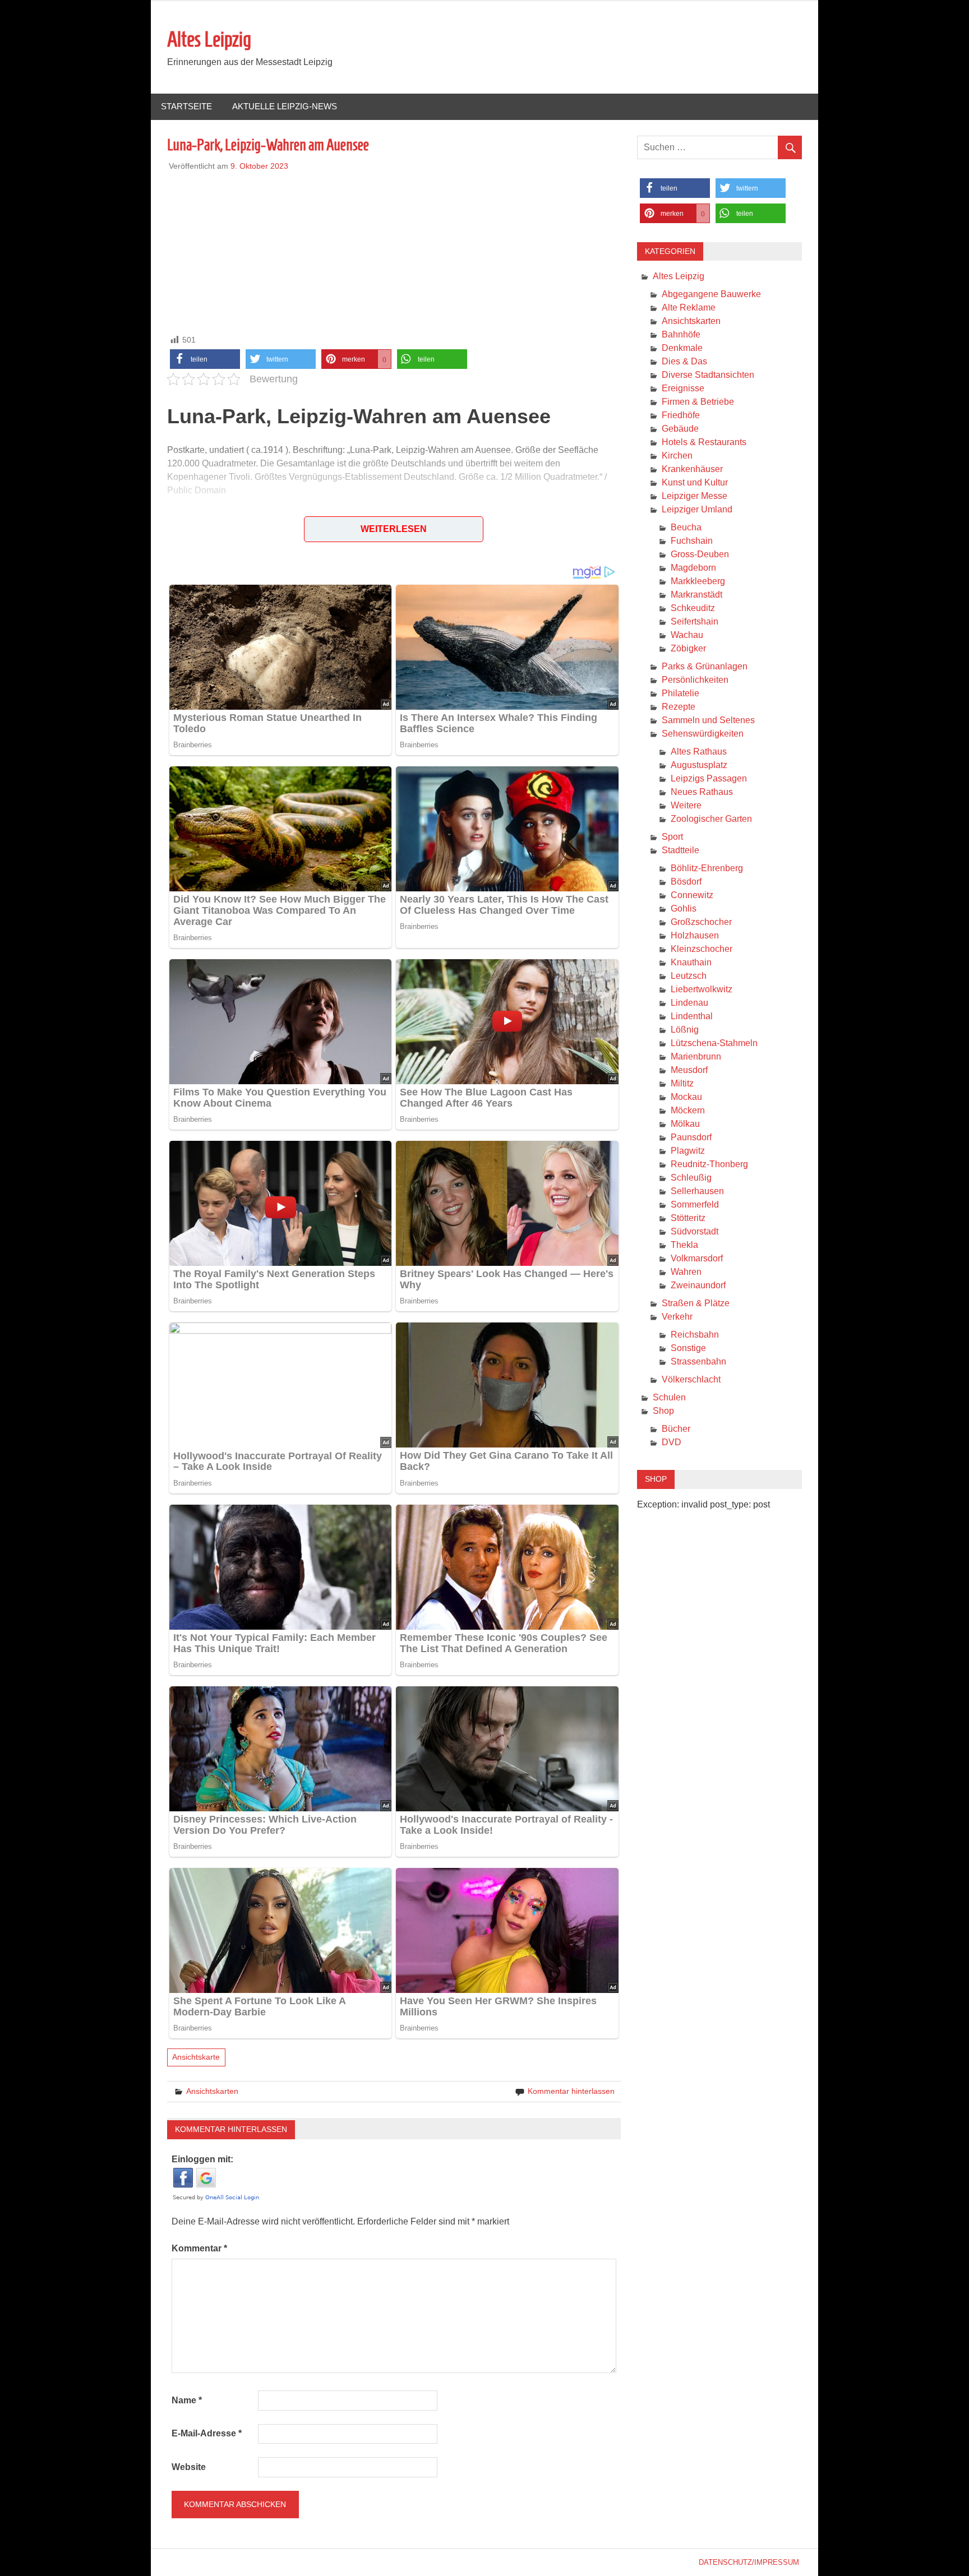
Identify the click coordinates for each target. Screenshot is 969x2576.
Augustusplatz (699, 765)
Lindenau (689, 1003)
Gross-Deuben (700, 554)
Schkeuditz (693, 608)
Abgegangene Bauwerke (711, 294)
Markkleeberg (698, 581)
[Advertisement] (394, 251)
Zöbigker (688, 648)
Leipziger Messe (695, 496)
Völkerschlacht (691, 1379)
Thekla (684, 1245)
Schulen (669, 1397)
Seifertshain (695, 621)
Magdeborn (693, 568)
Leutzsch (689, 976)
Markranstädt (696, 595)
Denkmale (682, 348)
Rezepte (679, 707)
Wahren (686, 1272)
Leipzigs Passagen (709, 778)
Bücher (676, 1429)
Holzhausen (695, 935)
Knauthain (691, 962)
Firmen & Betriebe (698, 402)
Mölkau (685, 1124)
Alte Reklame (689, 307)
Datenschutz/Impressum (749, 2562)
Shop (663, 1411)
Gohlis (684, 908)
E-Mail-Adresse (207, 2433)
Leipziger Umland (697, 509)
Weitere (686, 805)
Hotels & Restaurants (704, 442)
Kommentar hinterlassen (571, 2091)
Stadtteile (680, 850)
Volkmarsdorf (697, 1258)
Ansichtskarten (212, 2091)
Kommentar (199, 2248)
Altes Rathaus (699, 751)
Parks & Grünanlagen (705, 666)
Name (187, 2400)
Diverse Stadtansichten (708, 375)
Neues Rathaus (702, 792)
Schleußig (691, 1178)
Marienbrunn (696, 1056)
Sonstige (688, 1348)
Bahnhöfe (681, 334)
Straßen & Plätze (696, 1303)
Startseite (186, 106)
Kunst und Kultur (695, 482)
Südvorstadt (695, 1231)
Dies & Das (684, 361)
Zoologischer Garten (711, 819)
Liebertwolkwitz (702, 989)
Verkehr (677, 1317)
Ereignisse (683, 388)
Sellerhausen (697, 1191)
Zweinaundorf (698, 1285)
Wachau (687, 635)
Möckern (688, 1110)
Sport (672, 837)
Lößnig (685, 1030)
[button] (205, 359)
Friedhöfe (681, 415)
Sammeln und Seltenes (708, 720)
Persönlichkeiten (695, 680)
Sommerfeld (695, 1204)
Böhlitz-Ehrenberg (707, 868)
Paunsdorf (691, 1137)
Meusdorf (689, 1070)
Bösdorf (686, 882)
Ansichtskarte (196, 2057)
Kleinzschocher (702, 949)
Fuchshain (692, 541)
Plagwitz (688, 1151)
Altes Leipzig (209, 39)
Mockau (686, 1097)
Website (189, 2467)
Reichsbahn (695, 1335)
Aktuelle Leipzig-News (285, 106)
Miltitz (682, 1083)
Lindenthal (692, 1016)
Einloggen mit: (202, 2159)
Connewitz (692, 895)
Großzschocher (701, 922)
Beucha (686, 527)
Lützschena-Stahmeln (714, 1043)
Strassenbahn (698, 1361)
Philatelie (680, 693)
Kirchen (677, 455)
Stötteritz (688, 1218)
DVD (672, 1442)
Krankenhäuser (692, 469)
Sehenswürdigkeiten (703, 734)
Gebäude (680, 429)
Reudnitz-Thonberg (709, 1164)
